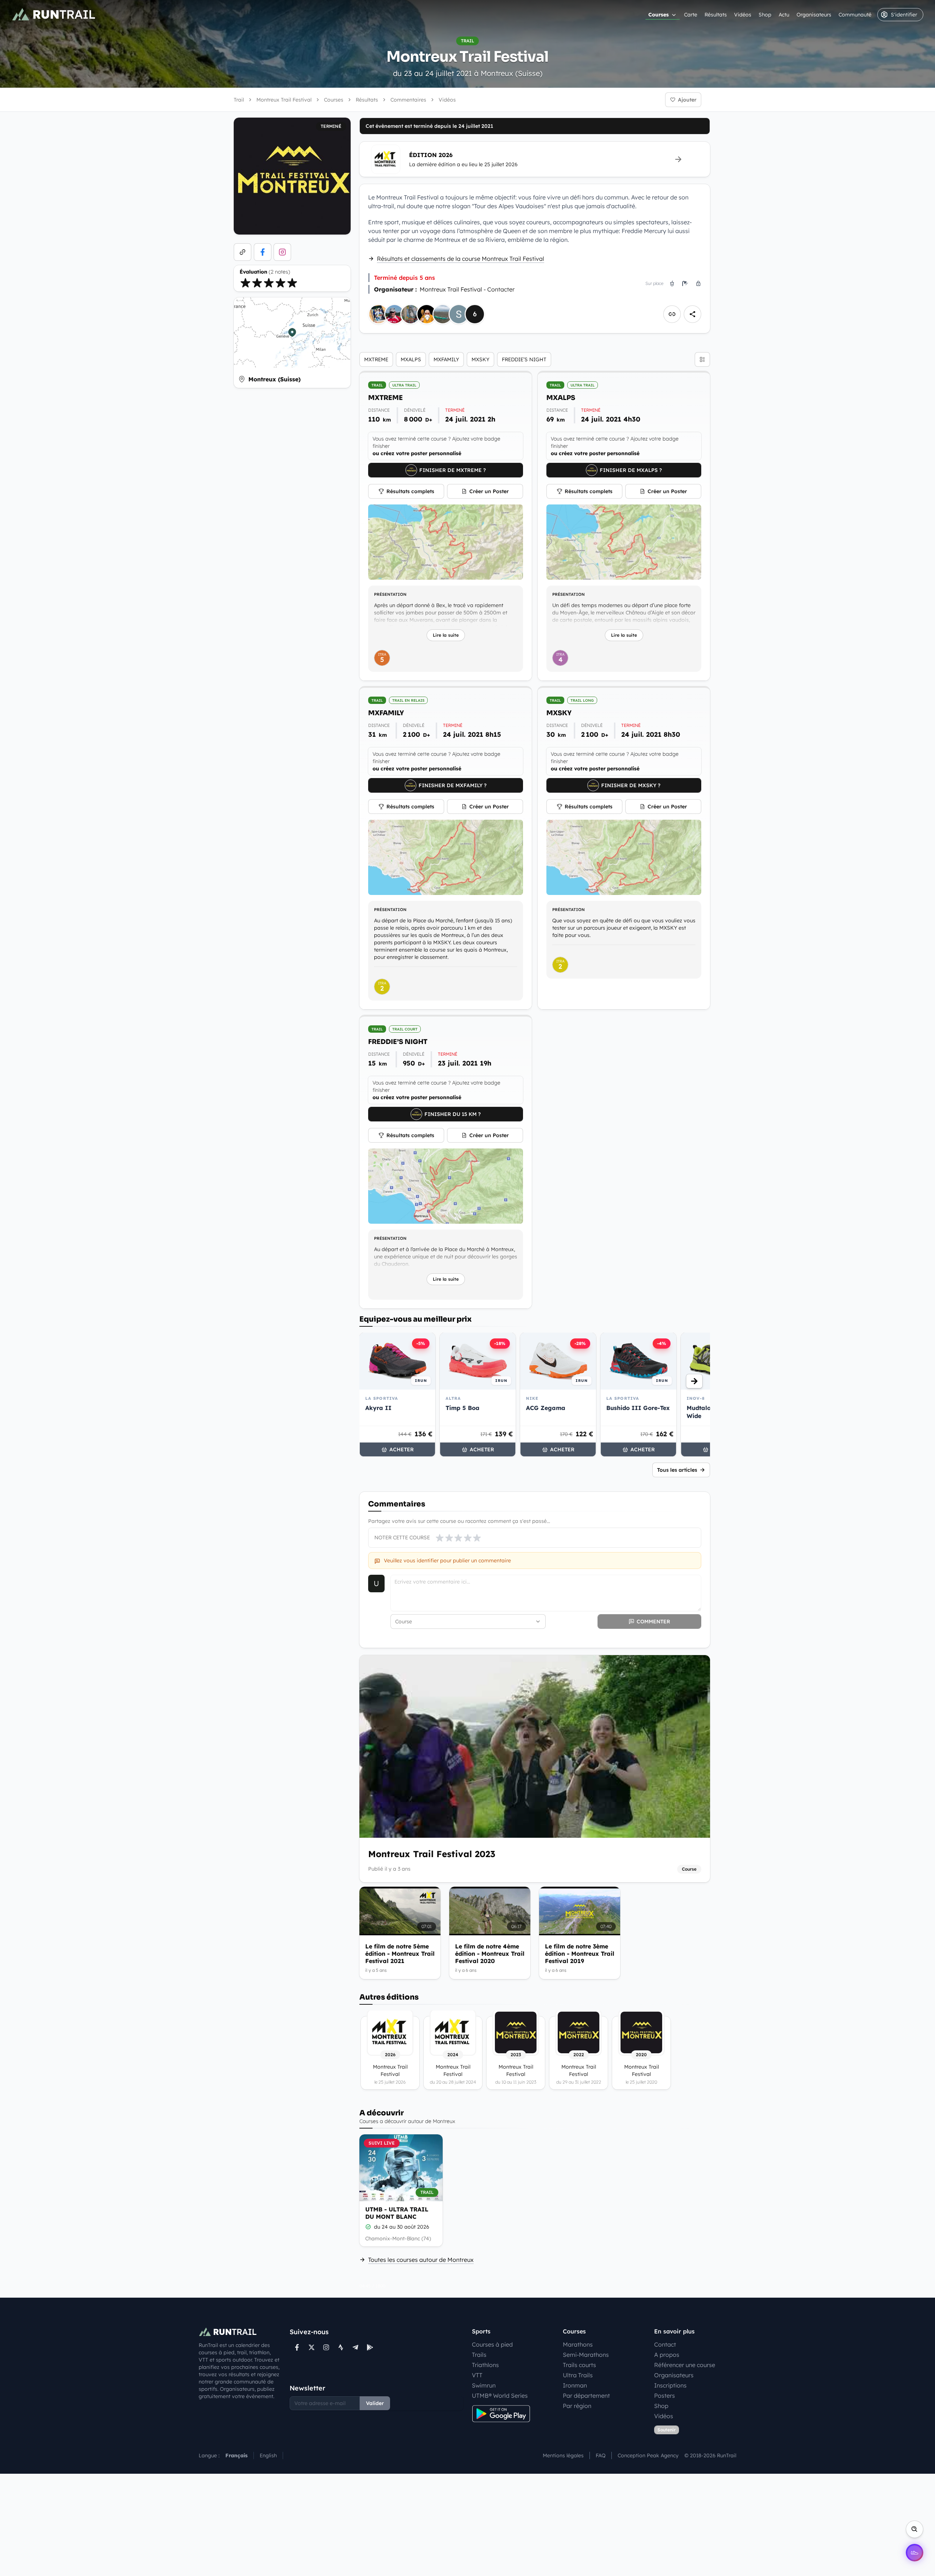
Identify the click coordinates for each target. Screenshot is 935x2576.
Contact (665, 2344)
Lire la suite (446, 635)
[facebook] (263, 252)
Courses (659, 15)
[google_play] (370, 2347)
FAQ (601, 2455)
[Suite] (694, 1381)
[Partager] (692, 314)
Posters (665, 2396)
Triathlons (485, 2365)
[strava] (341, 2347)
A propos (667, 2355)
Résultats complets (410, 491)
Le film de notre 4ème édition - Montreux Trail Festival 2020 (490, 1954)
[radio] (245, 283)
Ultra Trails (578, 2375)
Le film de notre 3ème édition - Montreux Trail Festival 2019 (580, 1954)
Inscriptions (670, 2385)
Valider (375, 2403)
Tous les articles (677, 1470)
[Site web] (243, 252)
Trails (479, 2355)
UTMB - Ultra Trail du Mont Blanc (397, 2213)
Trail (239, 100)
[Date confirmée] (368, 2227)
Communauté (855, 15)
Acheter (402, 1449)
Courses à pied (492, 2344)
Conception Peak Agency (648, 2455)
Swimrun (484, 2385)
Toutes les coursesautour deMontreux (421, 2260)
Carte (691, 15)
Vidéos (743, 15)
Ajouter (687, 100)
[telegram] (355, 2347)
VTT (477, 2375)
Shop (765, 15)
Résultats (716, 15)
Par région (577, 2406)
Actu (784, 15)
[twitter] (312, 2347)
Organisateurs (814, 15)
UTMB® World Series (500, 2396)
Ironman (575, 2385)
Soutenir (667, 2430)
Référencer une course (685, 2365)
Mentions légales (563, 2455)
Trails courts (579, 2365)
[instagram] (282, 252)
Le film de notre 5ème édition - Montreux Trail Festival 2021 (400, 1954)
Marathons (578, 2344)
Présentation (390, 594)
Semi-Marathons (586, 2355)
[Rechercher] (915, 2529)
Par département (586, 2396)
